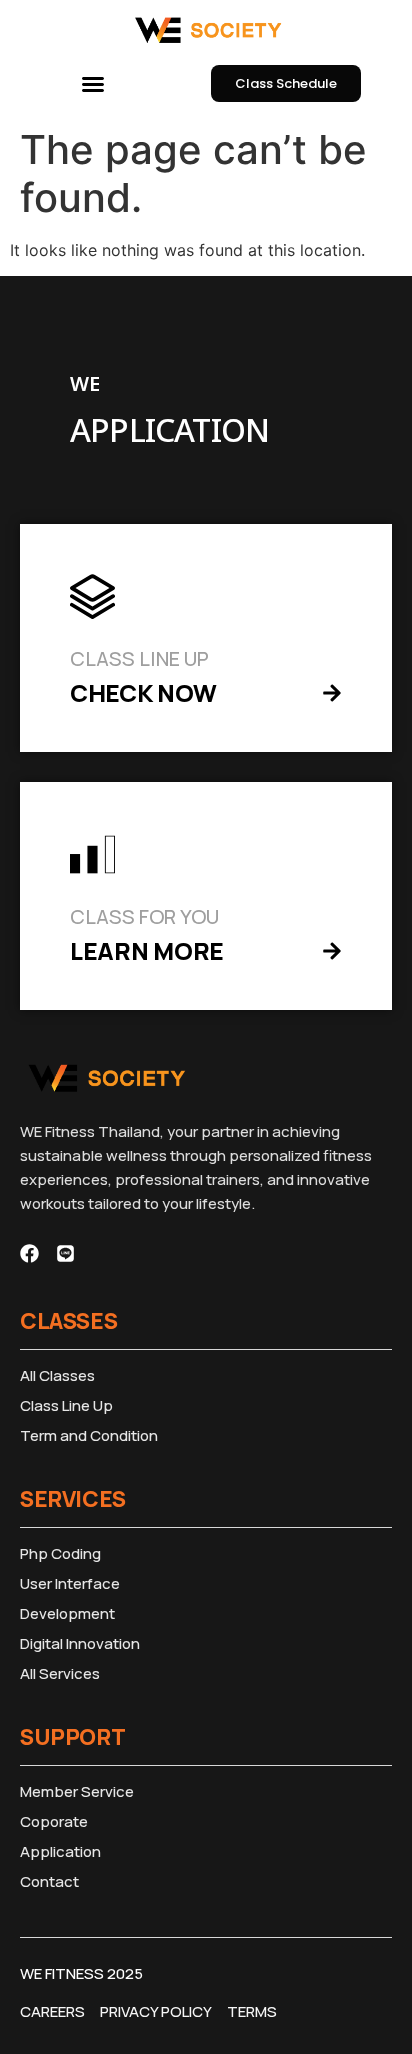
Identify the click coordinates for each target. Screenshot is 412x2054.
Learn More (147, 950)
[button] (93, 84)
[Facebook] (29, 1253)
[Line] (65, 1253)
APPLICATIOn (169, 432)
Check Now (143, 692)
